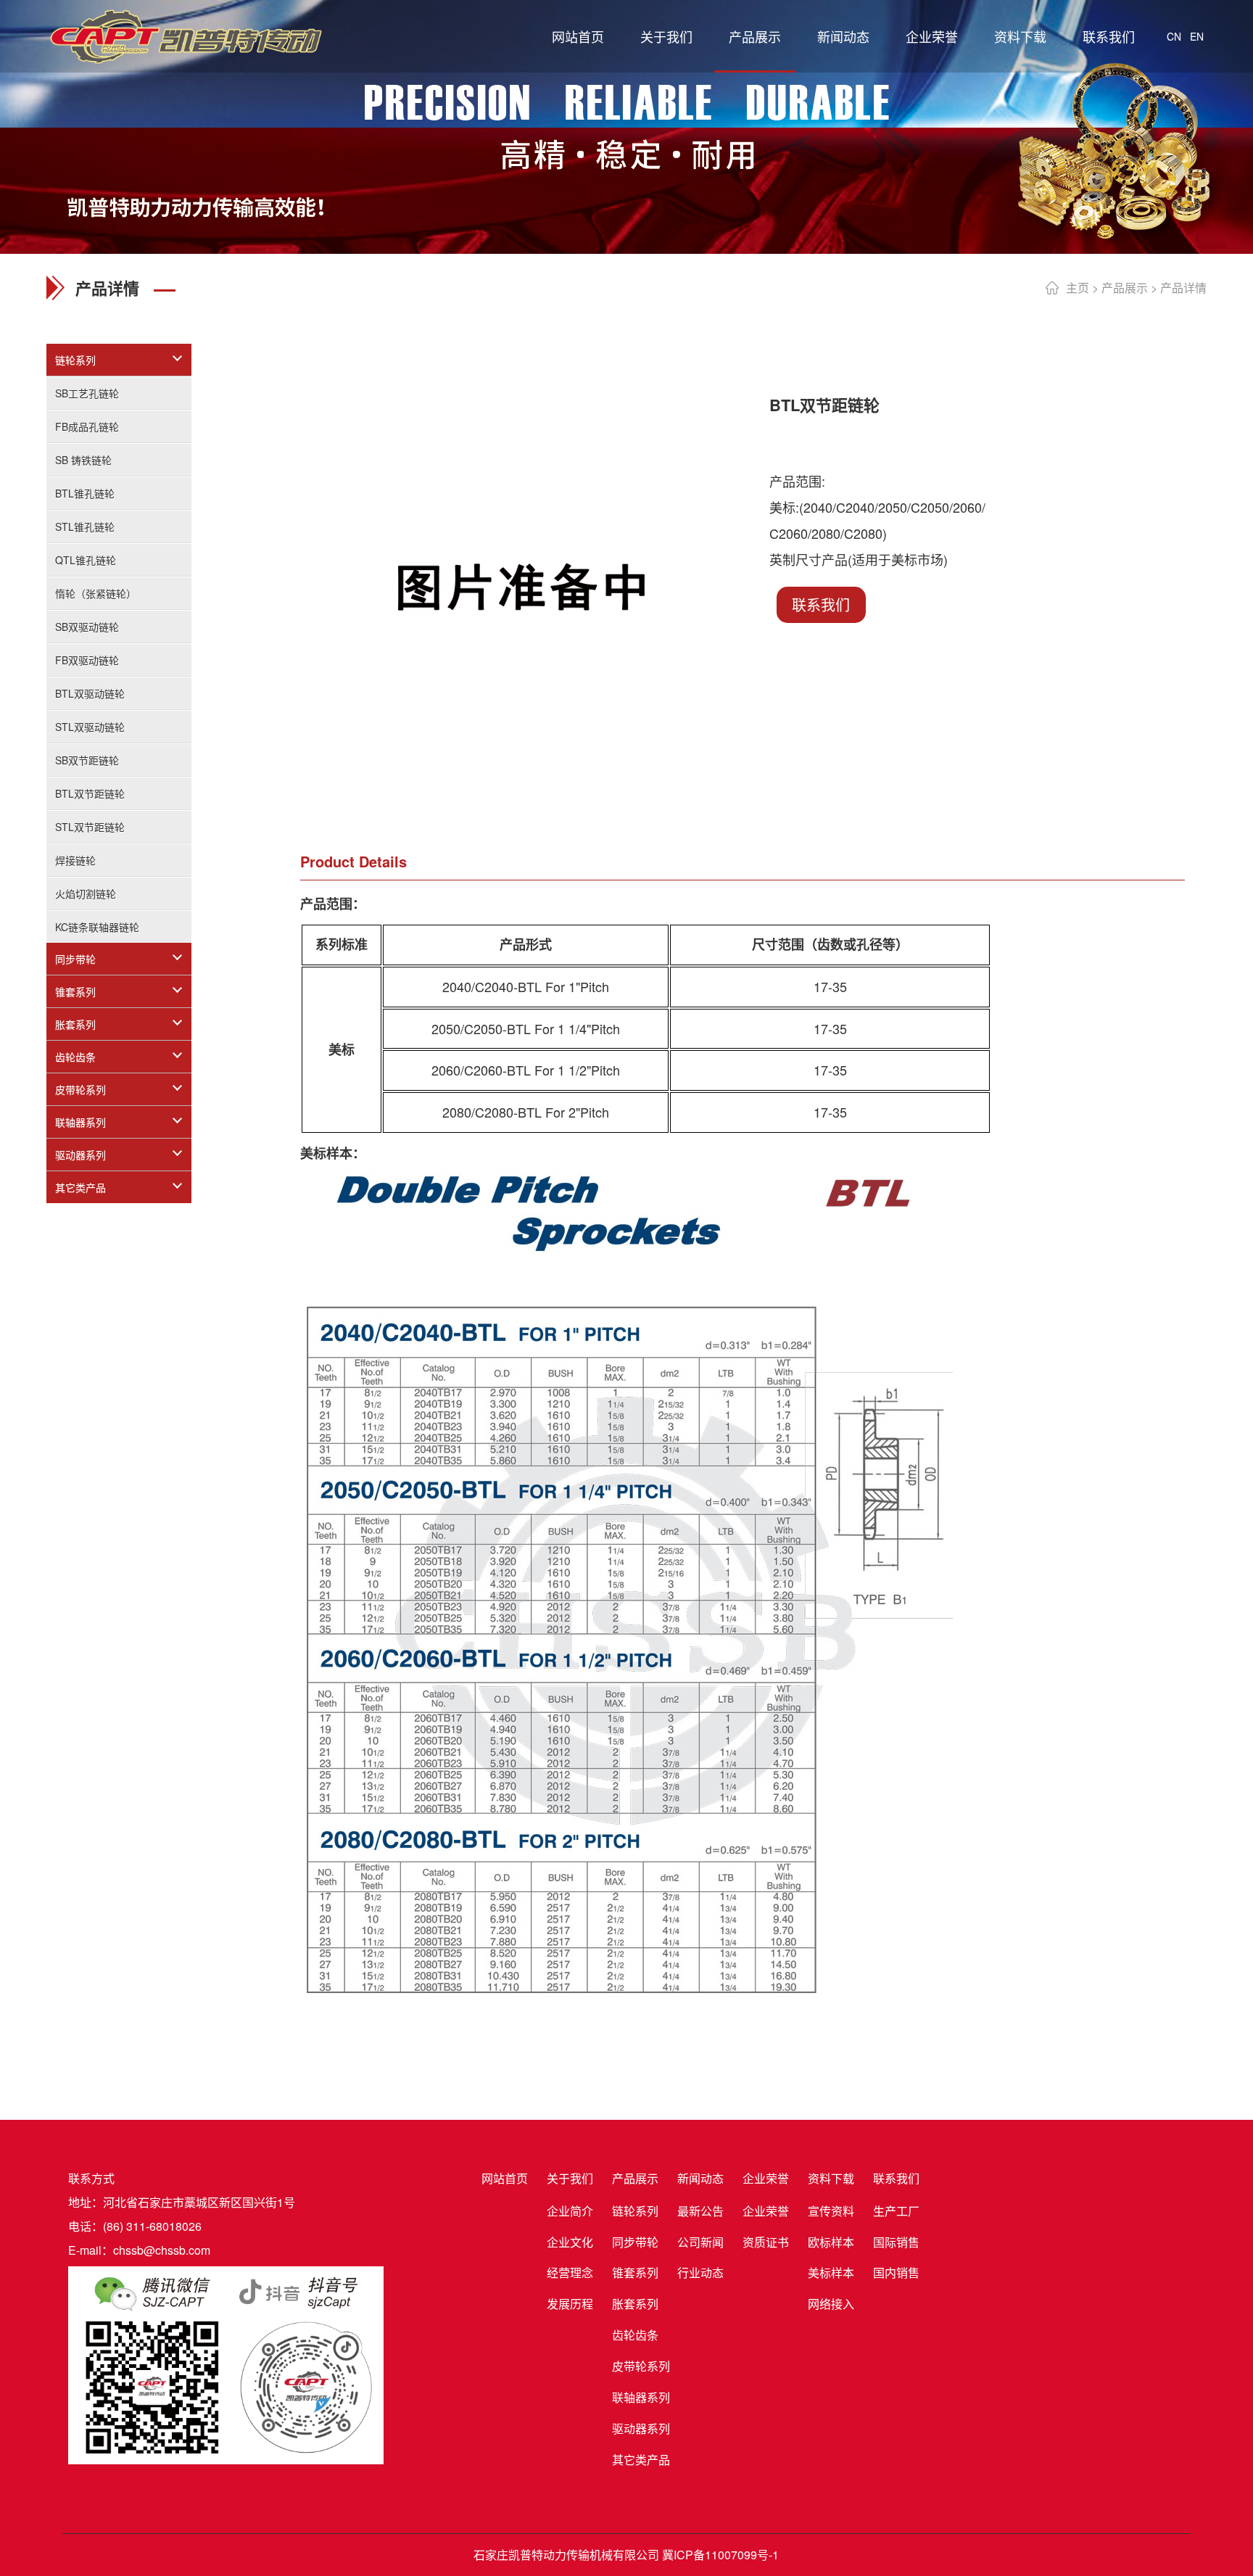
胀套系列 (75, 1024)
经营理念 (570, 2272)
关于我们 (666, 36)
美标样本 (831, 2272)
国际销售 (896, 2242)
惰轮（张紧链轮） (96, 593)
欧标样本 (831, 2242)
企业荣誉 (932, 36)
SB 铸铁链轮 (83, 460)
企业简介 (570, 2211)
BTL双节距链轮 (90, 793)
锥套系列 (75, 991)
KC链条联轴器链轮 (97, 927)
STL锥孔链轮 (85, 527)
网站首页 (578, 36)
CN (1174, 36)
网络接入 (831, 2304)
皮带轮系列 (80, 1089)
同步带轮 (75, 959)
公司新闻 (700, 2242)
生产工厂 (896, 2211)
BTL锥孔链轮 (85, 493)
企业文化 (570, 2242)
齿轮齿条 (75, 1057)
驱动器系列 (80, 1155)
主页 (1078, 288)
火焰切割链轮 (86, 893)
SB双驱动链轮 (87, 627)
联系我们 (1109, 36)
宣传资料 (831, 2211)
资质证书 (766, 2242)
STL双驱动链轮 (90, 727)
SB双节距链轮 (87, 760)
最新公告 (700, 2211)
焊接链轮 (75, 860)
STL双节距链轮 (90, 827)
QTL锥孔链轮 (86, 560)
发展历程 (570, 2304)
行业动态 (700, 2272)
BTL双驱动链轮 (90, 693)
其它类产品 (80, 1187)
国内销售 (896, 2272)
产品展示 (755, 36)
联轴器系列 (80, 1122)
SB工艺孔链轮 (87, 393)
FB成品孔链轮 (87, 426)
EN (1197, 36)
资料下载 (1020, 36)
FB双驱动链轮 (87, 660)
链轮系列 (75, 360)
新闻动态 (843, 36)
